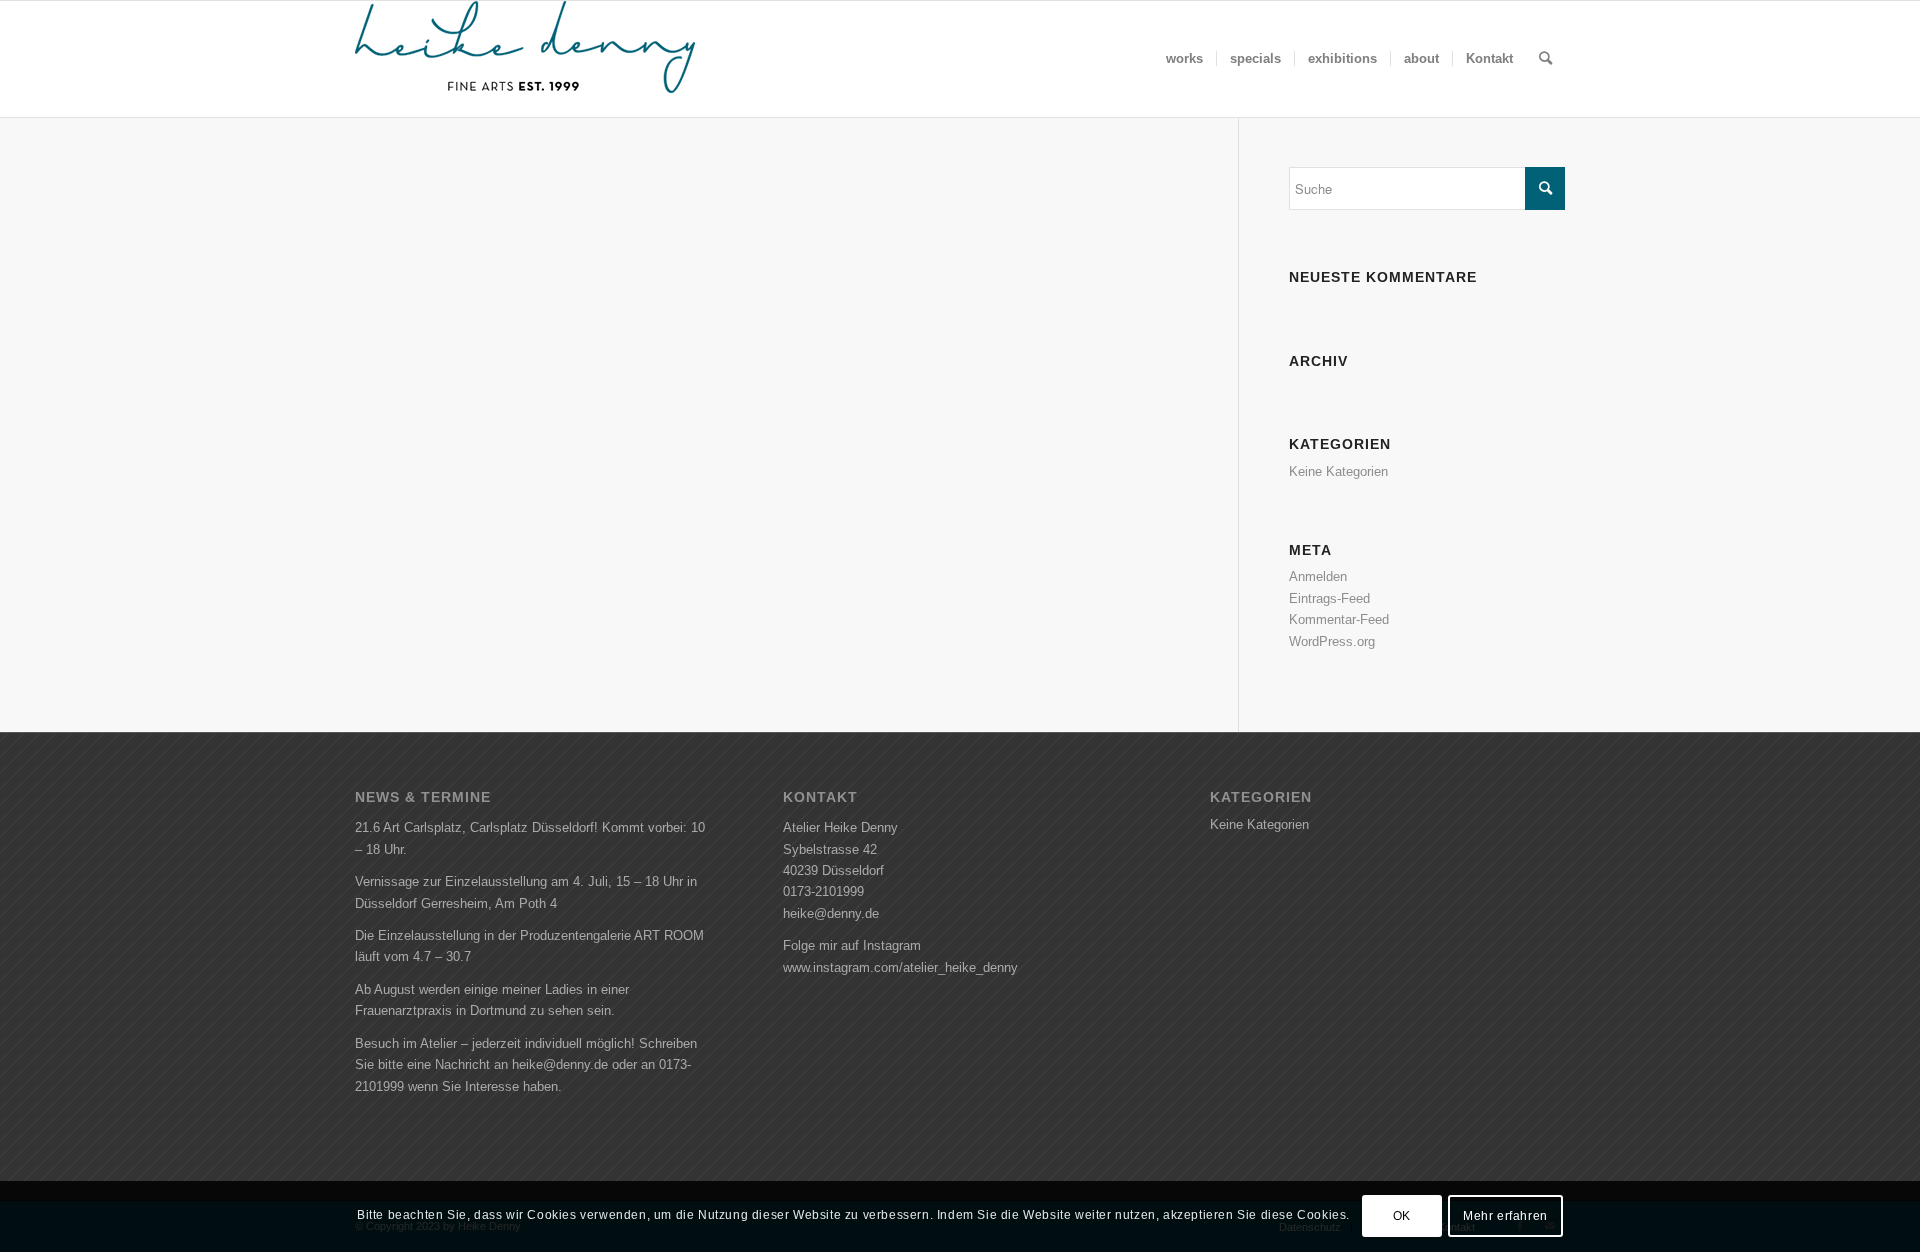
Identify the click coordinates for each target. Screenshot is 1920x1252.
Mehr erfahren (1505, 1217)
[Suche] (1545, 59)
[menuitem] (1184, 59)
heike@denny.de (831, 913)
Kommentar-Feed (1339, 619)
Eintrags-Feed (1329, 598)
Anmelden (1318, 576)
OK (1402, 1217)
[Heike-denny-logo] (525, 59)
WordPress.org (1332, 641)
